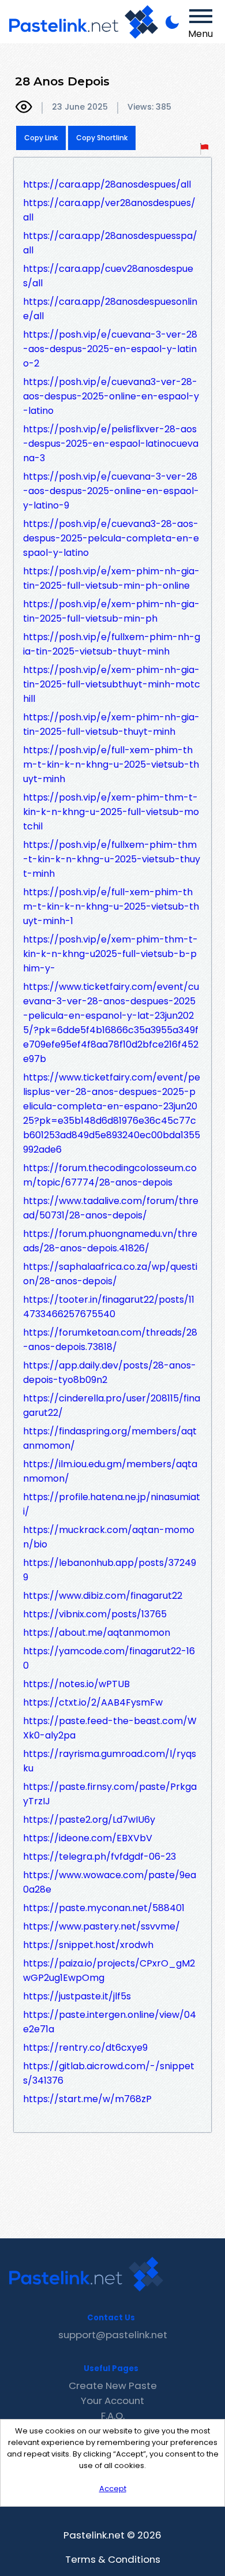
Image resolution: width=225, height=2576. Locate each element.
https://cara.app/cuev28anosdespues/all (108, 276)
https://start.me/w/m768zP (87, 2099)
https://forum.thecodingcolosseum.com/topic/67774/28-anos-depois (110, 1175)
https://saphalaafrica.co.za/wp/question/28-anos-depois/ (110, 1274)
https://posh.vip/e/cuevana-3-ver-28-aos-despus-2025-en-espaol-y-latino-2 (110, 349)
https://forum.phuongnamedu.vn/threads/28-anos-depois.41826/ (110, 1241)
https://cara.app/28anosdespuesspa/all (110, 243)
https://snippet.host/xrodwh (88, 1945)
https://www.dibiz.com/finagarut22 (103, 1596)
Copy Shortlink (102, 138)
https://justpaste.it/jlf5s (77, 1996)
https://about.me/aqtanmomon (97, 1633)
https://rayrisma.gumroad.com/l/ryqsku (110, 1761)
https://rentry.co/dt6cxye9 (85, 2048)
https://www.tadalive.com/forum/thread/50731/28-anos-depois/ (111, 1208)
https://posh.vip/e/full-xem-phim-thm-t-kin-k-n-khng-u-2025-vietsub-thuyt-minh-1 (111, 906)
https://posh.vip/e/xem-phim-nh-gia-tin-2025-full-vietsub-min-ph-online (111, 578)
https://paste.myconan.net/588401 (104, 1908)
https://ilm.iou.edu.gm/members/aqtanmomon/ (110, 1471)
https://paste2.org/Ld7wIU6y (89, 1820)
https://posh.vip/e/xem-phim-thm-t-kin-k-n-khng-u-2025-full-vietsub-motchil (111, 812)
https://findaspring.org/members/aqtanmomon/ (110, 1438)
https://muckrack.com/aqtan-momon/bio (109, 1537)
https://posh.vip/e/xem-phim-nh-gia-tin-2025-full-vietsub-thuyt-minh (111, 724)
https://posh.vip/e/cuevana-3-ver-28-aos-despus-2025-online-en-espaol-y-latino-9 (111, 491)
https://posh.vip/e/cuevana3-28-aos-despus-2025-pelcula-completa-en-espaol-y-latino (111, 538)
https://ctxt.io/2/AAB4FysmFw (93, 1702)
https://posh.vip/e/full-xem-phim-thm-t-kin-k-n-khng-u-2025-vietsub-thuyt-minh (111, 764)
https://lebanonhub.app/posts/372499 (110, 1570)
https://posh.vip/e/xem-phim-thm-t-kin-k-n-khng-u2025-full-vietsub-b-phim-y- (110, 954)
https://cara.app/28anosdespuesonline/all (110, 309)
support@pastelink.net (113, 2335)
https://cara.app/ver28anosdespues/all (109, 210)
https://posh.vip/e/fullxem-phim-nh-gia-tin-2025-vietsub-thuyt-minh (112, 644)
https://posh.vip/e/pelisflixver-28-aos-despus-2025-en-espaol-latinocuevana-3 (111, 444)
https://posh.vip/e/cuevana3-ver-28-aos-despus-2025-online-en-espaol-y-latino (111, 396)
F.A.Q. (113, 2416)
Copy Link (41, 138)
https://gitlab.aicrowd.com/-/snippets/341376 (109, 2073)
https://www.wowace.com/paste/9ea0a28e (110, 1882)
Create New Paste (113, 2386)
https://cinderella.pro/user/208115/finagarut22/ (112, 1405)
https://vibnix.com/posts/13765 (95, 1614)
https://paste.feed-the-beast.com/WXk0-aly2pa (110, 1728)
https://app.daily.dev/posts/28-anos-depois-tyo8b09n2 (110, 1373)
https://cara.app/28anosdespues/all (107, 184)
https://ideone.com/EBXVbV (88, 1838)
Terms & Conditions (113, 2559)
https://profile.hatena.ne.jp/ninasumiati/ (112, 1504)
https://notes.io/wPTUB (76, 1684)
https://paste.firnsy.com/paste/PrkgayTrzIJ (110, 1794)
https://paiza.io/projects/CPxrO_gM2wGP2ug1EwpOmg (109, 1971)
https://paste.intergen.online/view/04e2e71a (110, 2022)
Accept (113, 2489)
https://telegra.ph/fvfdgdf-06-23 (100, 1857)
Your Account (112, 2401)
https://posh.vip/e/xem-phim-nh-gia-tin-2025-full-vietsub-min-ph (111, 611)
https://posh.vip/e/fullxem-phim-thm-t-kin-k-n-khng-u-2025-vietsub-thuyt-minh (112, 859)
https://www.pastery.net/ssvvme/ (102, 1926)
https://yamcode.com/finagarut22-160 (109, 1658)
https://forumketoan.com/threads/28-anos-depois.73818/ (110, 1340)
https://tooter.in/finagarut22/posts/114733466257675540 (109, 1307)
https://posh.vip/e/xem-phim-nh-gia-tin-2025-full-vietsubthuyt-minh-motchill (112, 684)
